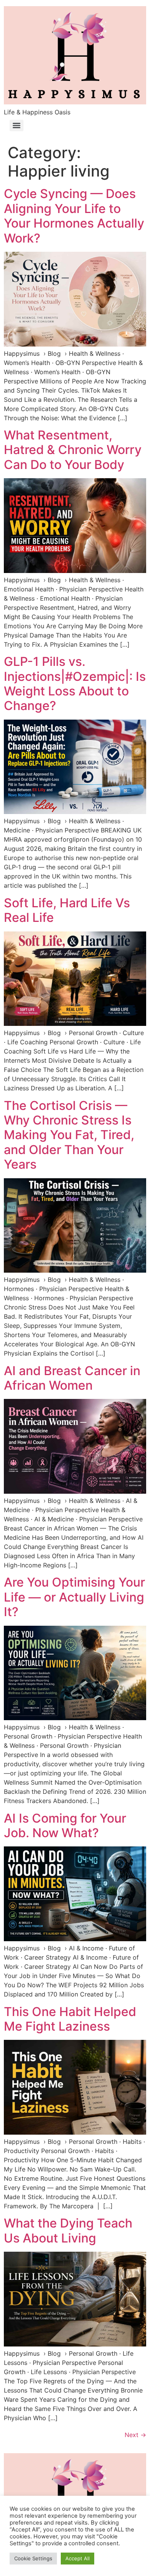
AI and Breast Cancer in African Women (72, 1378)
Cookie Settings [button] (33, 2558)
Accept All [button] (77, 2558)
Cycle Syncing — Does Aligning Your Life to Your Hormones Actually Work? (74, 216)
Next (135, 2435)
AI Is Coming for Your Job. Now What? (65, 1825)
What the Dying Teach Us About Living (68, 2230)
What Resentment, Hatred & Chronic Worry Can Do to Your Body (73, 450)
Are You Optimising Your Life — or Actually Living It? (74, 1597)
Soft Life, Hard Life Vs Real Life (67, 910)
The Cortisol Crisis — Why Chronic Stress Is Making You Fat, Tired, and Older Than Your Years (69, 1135)
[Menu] (17, 125)
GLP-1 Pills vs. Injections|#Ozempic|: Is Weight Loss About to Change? (75, 684)
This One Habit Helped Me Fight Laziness (70, 2019)
